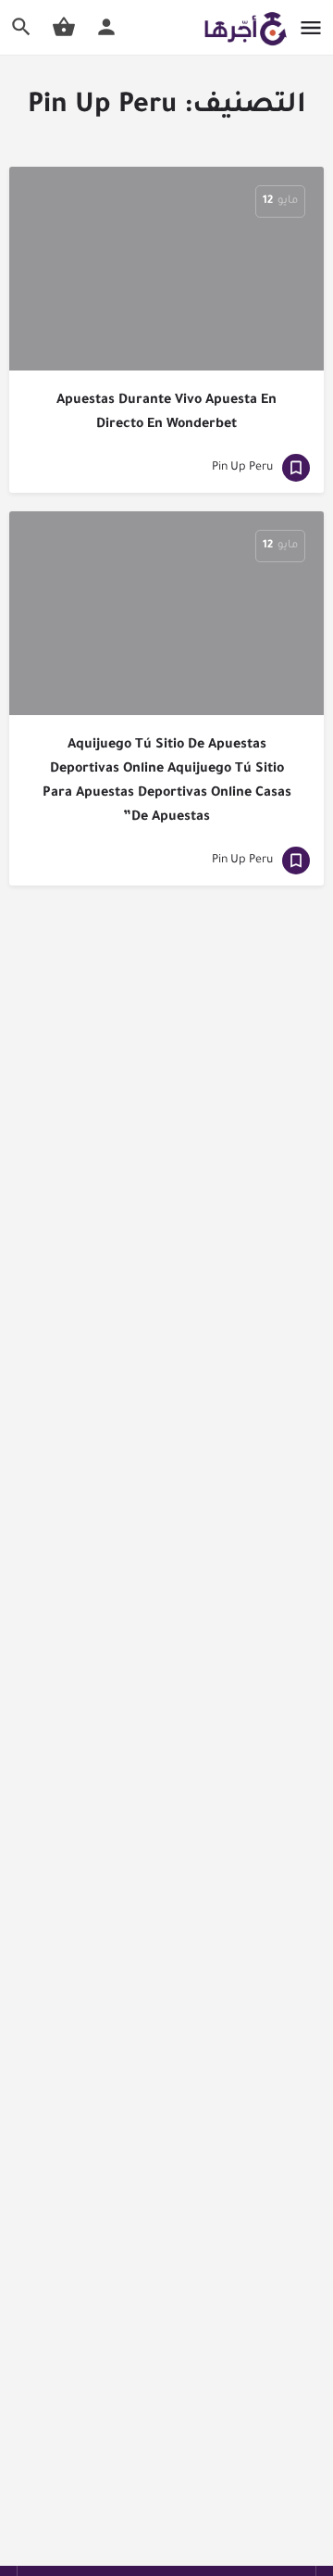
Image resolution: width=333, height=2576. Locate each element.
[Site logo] (243, 29)
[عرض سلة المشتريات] (64, 27)
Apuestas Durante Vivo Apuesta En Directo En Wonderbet (166, 413)
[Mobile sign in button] (106, 27)
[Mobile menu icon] (311, 29)
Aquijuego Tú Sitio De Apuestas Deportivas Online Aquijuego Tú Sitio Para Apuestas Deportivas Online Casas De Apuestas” (167, 782)
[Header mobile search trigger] (21, 27)
